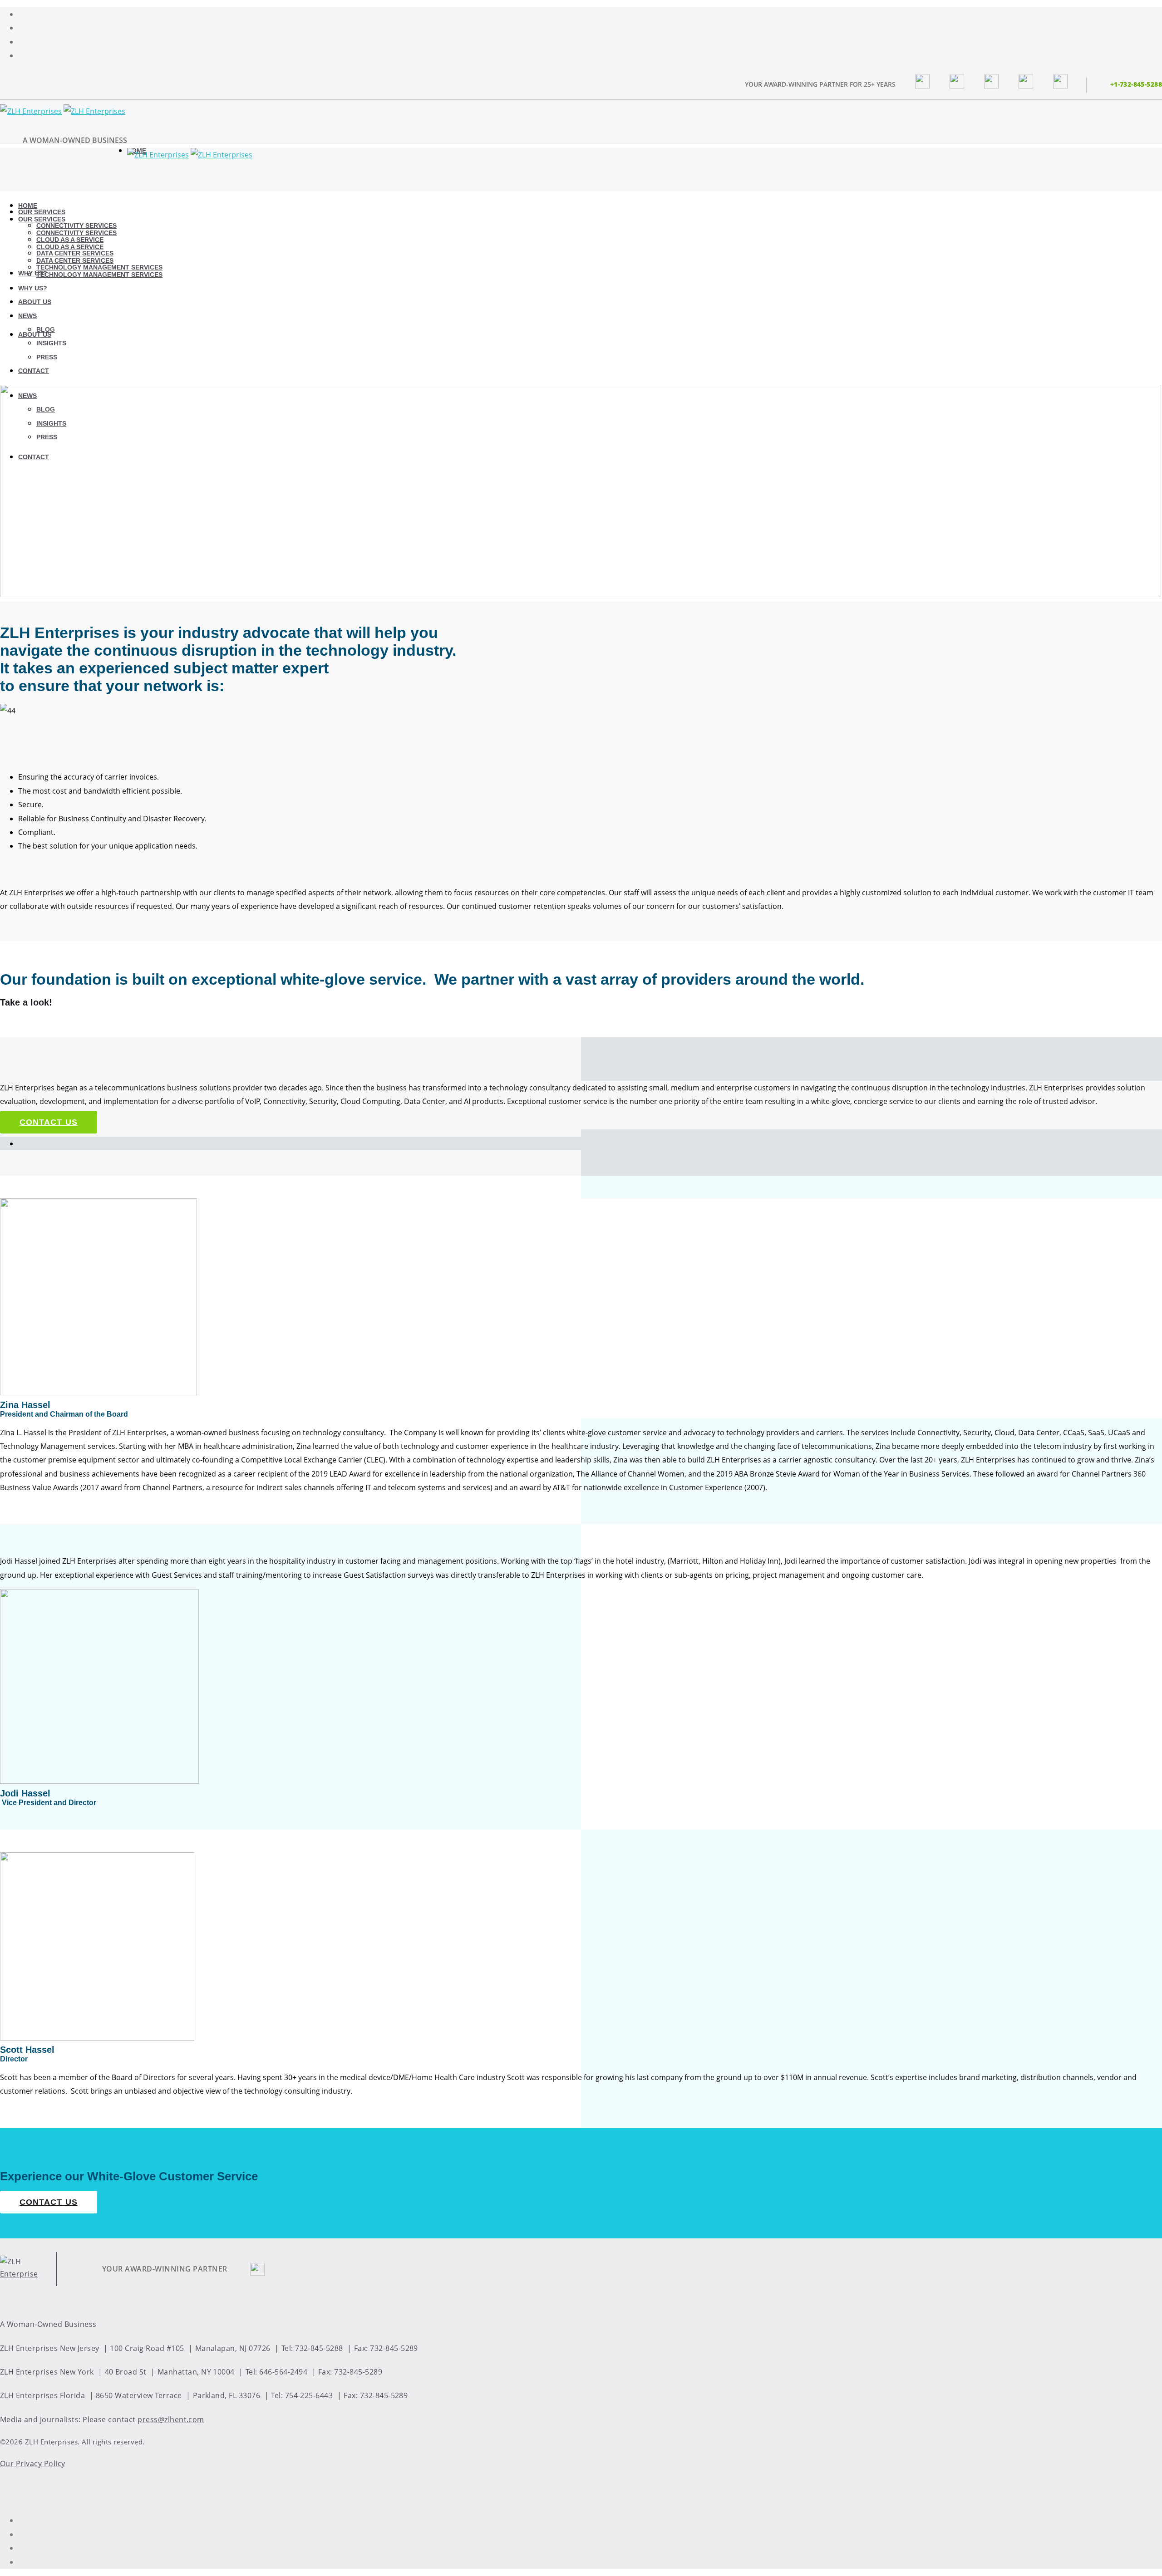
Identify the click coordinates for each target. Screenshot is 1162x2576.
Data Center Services (75, 260)
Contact (34, 371)
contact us (49, 2202)
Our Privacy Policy (33, 2463)
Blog (46, 329)
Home (28, 206)
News (27, 316)
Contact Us (49, 1122)
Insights (51, 343)
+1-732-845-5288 (1136, 84)
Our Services (42, 212)
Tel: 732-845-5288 (312, 2348)
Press (47, 357)
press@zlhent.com (171, 2419)
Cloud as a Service (70, 247)
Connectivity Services (76, 233)
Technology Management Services (99, 275)
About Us (35, 334)
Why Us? (33, 273)
